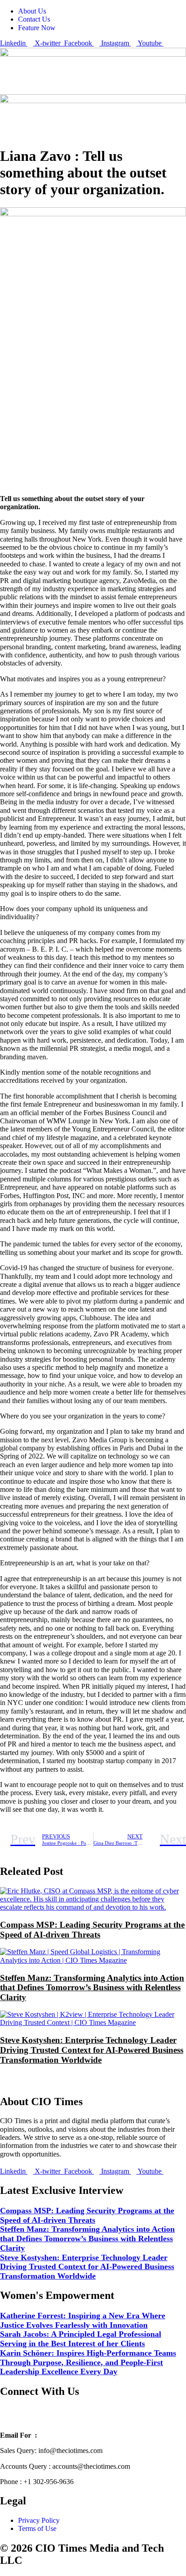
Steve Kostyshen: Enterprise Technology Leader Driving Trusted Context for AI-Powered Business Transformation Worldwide (92, 2050)
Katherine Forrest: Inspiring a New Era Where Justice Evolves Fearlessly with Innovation (83, 2320)
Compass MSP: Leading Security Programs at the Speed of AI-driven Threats (92, 1930)
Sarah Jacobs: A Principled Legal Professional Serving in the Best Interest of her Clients (81, 2339)
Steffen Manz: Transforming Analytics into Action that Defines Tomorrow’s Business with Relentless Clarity (92, 1988)
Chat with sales (93, 2418)
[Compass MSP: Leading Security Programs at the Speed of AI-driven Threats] (93, 1907)
